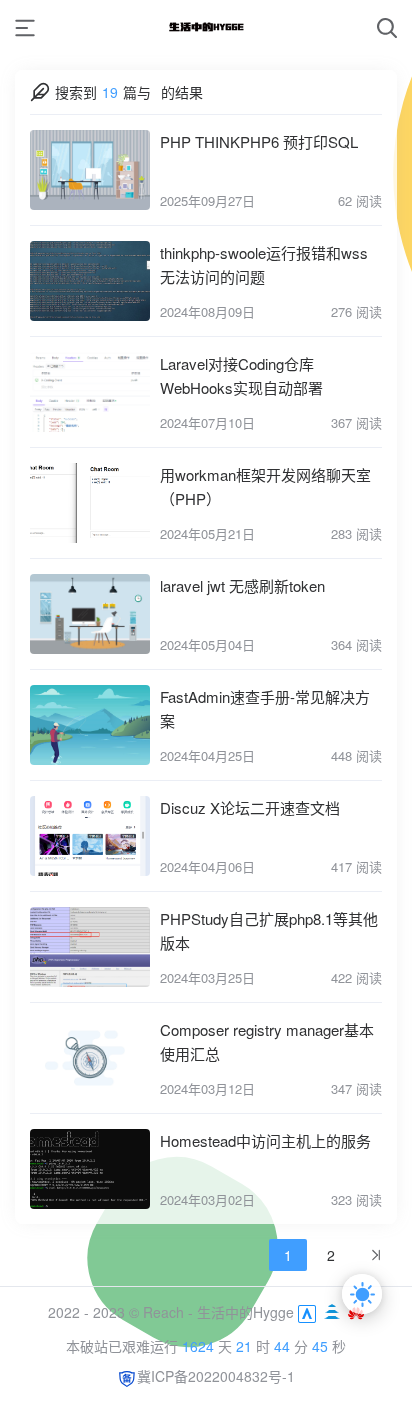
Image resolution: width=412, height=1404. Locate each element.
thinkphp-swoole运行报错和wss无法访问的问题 (264, 264)
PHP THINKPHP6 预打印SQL (259, 141)
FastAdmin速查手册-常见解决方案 (265, 708)
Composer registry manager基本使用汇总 (267, 1041)
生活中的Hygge (245, 1312)
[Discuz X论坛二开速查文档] (90, 836)
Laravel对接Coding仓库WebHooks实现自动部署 (241, 375)
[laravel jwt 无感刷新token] (90, 614)
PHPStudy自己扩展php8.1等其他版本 (269, 930)
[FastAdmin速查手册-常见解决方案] (90, 725)
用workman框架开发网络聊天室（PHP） (265, 486)
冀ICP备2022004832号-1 (216, 1376)
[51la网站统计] (307, 1312)
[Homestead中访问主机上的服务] (90, 1169)
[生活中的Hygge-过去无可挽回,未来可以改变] (206, 27)
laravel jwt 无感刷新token (242, 585)
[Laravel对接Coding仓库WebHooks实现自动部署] (90, 392)
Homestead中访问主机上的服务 (265, 1140)
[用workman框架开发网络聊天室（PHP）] (90, 503)
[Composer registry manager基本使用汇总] (90, 1058)
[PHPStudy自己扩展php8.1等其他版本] (90, 947)
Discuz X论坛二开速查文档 (250, 807)
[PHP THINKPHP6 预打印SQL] (90, 170)
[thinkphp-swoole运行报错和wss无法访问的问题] (90, 281)
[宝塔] (334, 1312)
